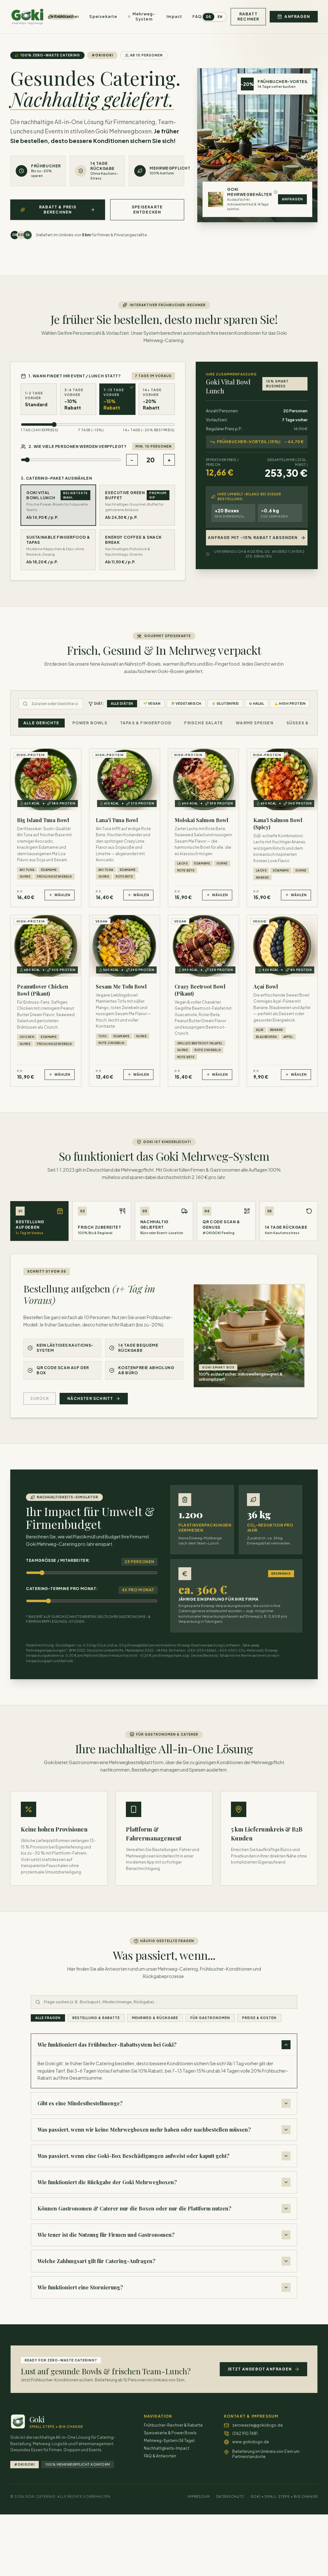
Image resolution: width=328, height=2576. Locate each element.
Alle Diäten (122, 703)
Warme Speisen (255, 723)
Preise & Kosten (259, 2018)
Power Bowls (90, 723)
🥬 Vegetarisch (186, 703)
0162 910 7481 (245, 2433)
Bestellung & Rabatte (96, 2018)
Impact (174, 17)
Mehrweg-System (144, 17)
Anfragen (292, 199)
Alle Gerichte (41, 723)
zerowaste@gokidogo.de (258, 2425)
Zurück (40, 1398)
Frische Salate (204, 723)
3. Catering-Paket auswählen (56, 478)
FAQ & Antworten (160, 2456)
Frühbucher (67, 17)
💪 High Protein (290, 703)
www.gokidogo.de (251, 2442)
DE (209, 17)
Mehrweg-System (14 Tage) (169, 2441)
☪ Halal (257, 703)
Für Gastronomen (210, 2018)
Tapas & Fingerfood (146, 723)
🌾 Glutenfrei (225, 703)
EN (220, 17)
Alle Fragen (48, 2018)
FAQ (197, 17)
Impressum (199, 2496)
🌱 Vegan (152, 703)
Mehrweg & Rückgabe (155, 2018)
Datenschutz (230, 2496)
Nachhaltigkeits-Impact (167, 2448)
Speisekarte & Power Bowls (170, 2433)
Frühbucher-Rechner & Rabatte (173, 2425)
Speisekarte (103, 17)
